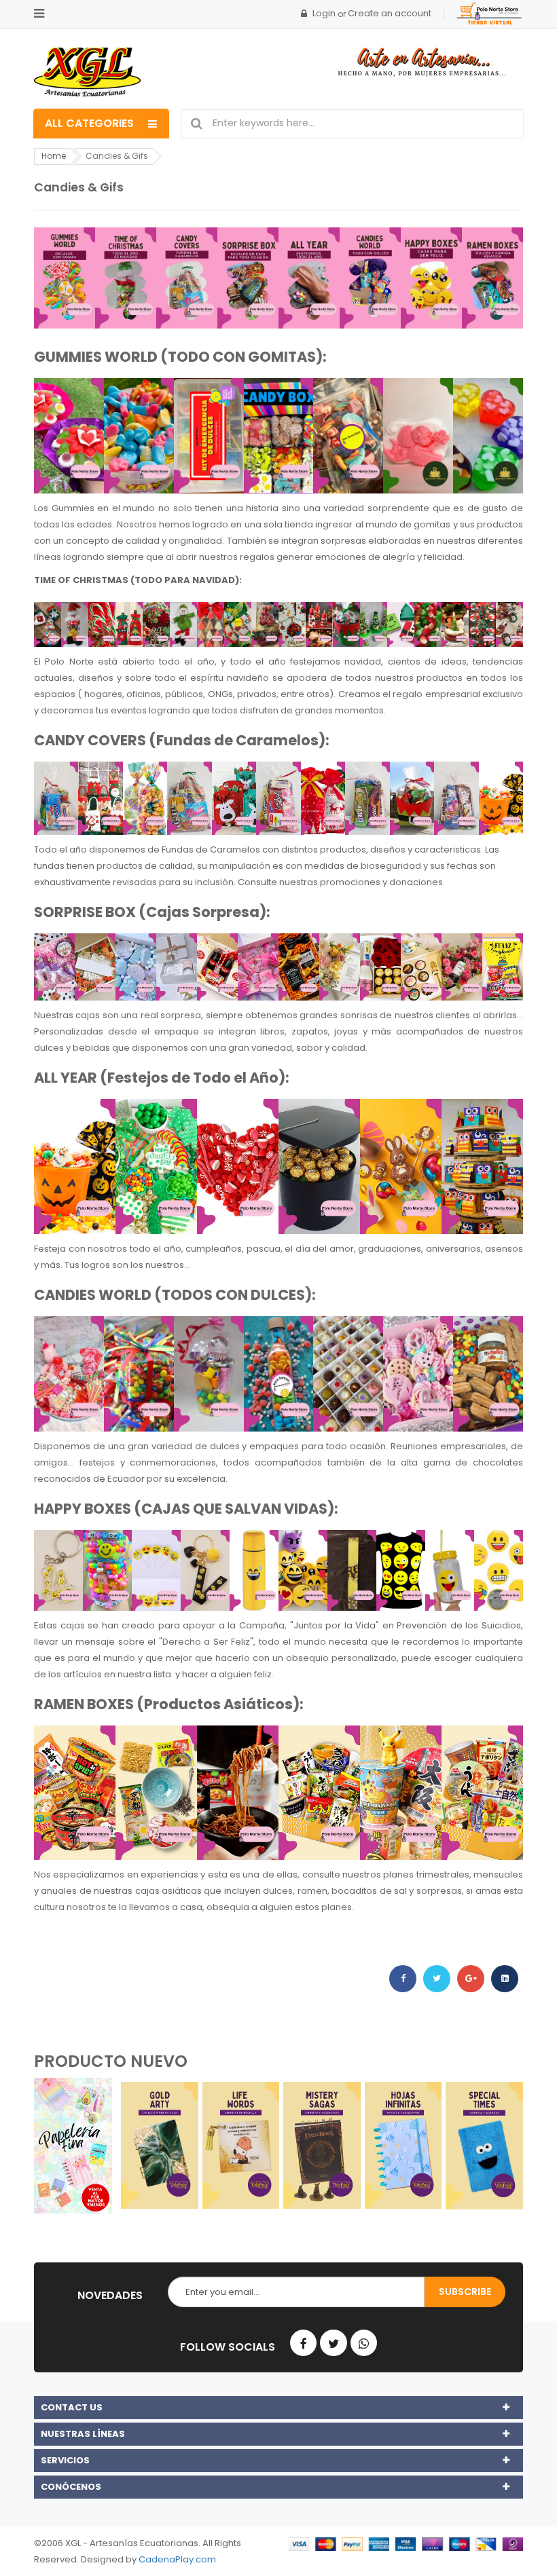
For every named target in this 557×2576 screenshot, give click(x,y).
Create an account (390, 13)
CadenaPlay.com (177, 2559)
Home (54, 156)
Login (324, 13)
